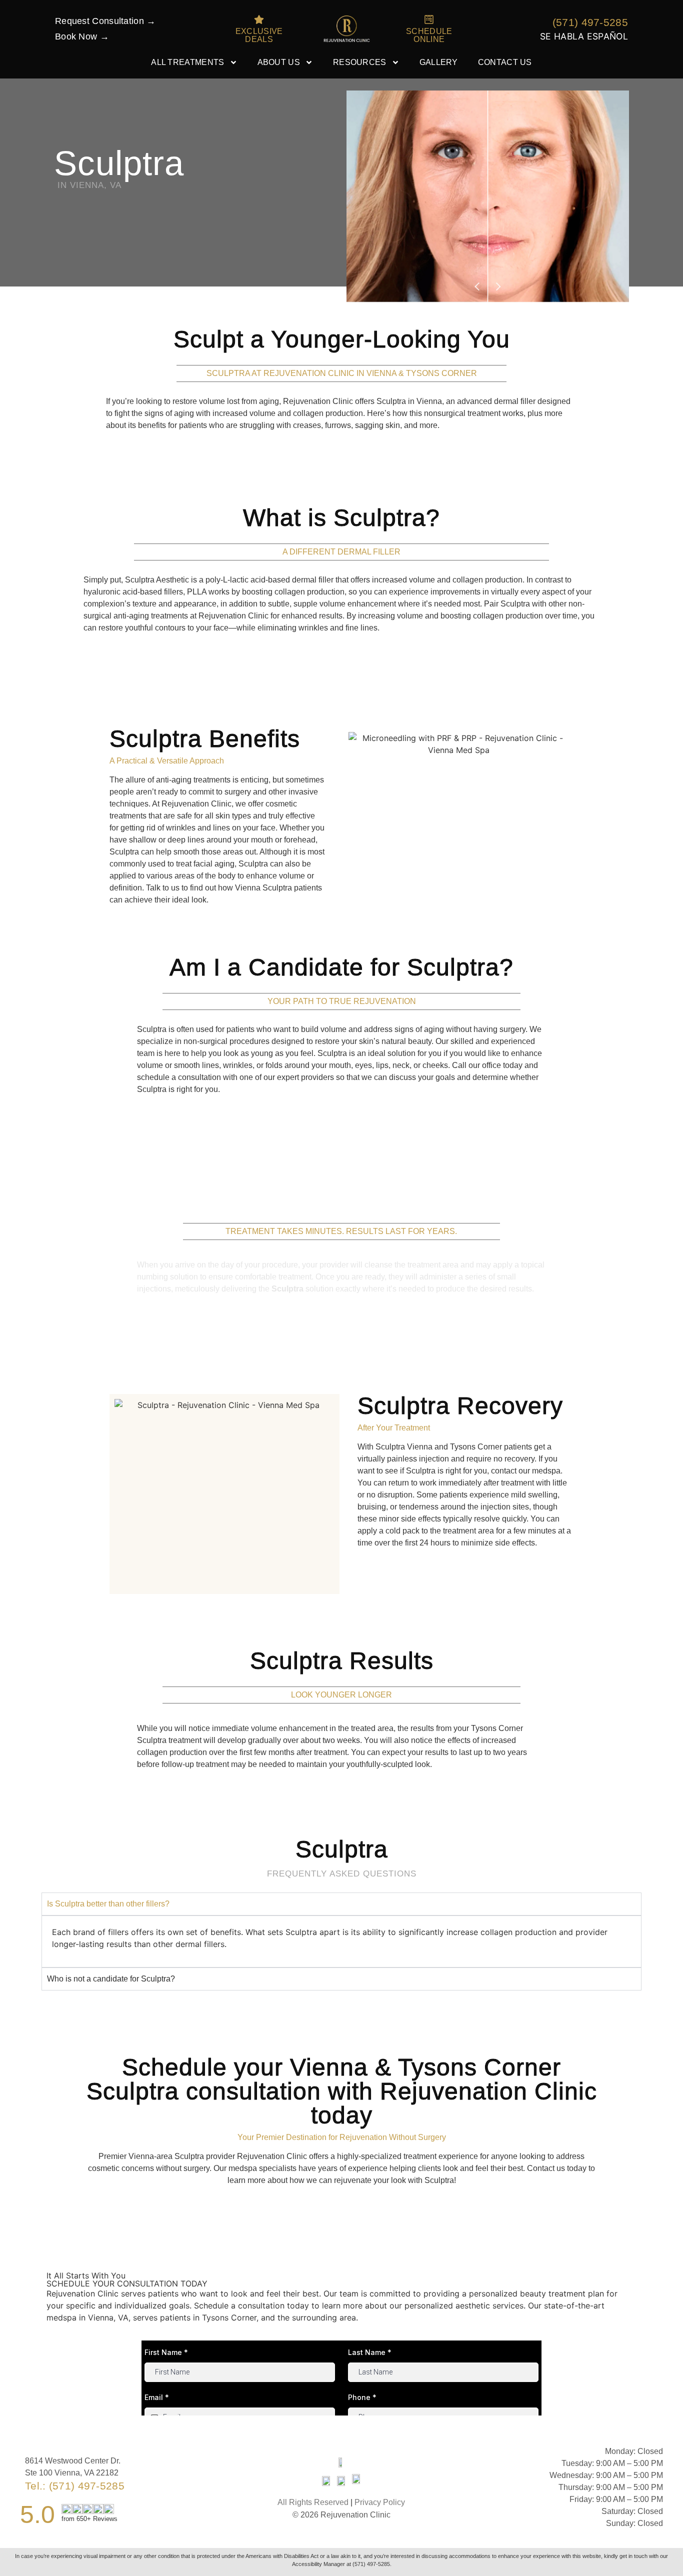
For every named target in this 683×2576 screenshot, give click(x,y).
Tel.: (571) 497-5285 (75, 2486)
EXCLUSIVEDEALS (259, 35)
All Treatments (187, 62)
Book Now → (82, 36)
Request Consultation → (105, 21)
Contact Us (505, 62)
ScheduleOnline (429, 35)
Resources (360, 62)
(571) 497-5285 (590, 22)
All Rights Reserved (313, 2502)
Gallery (439, 62)
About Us (279, 62)
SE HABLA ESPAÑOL (584, 36)
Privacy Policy (380, 2502)
